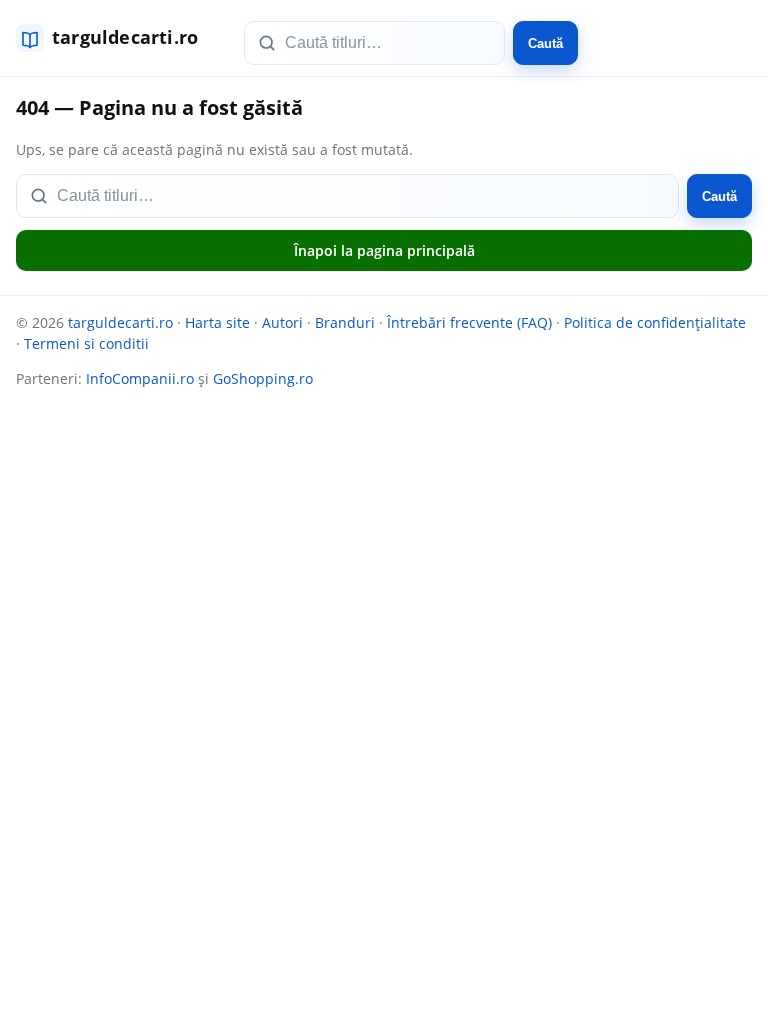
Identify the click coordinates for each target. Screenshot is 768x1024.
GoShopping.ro (263, 378)
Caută (545, 43)
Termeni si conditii (86, 343)
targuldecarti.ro (120, 322)
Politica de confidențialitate (655, 322)
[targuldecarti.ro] (116, 38)
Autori (282, 322)
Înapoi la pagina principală (384, 250)
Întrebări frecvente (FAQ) (469, 322)
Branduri (345, 322)
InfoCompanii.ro (140, 378)
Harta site (217, 322)
